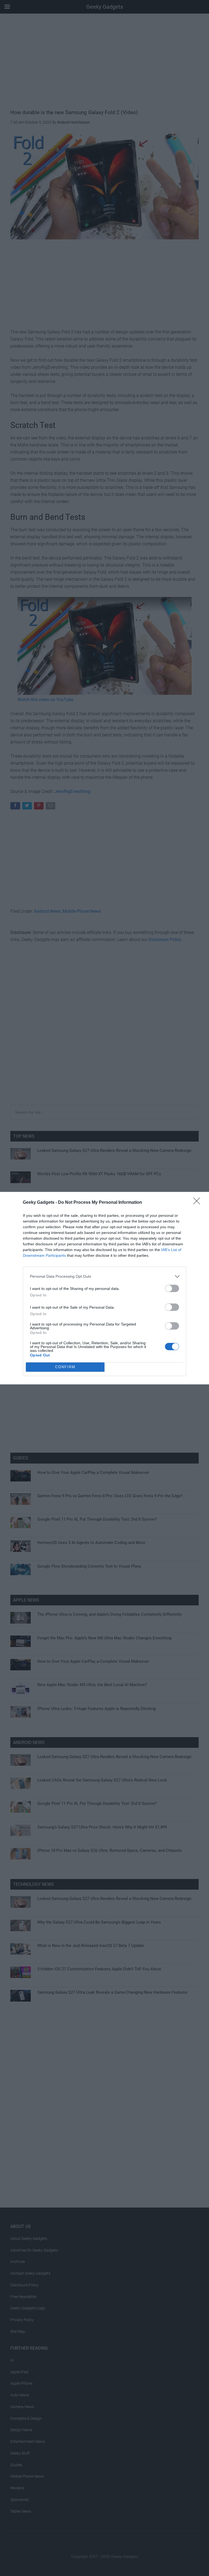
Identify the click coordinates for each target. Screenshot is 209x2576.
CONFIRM (65, 1367)
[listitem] (104, 1276)
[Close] (198, 1203)
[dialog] (104, 1288)
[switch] (172, 1288)
